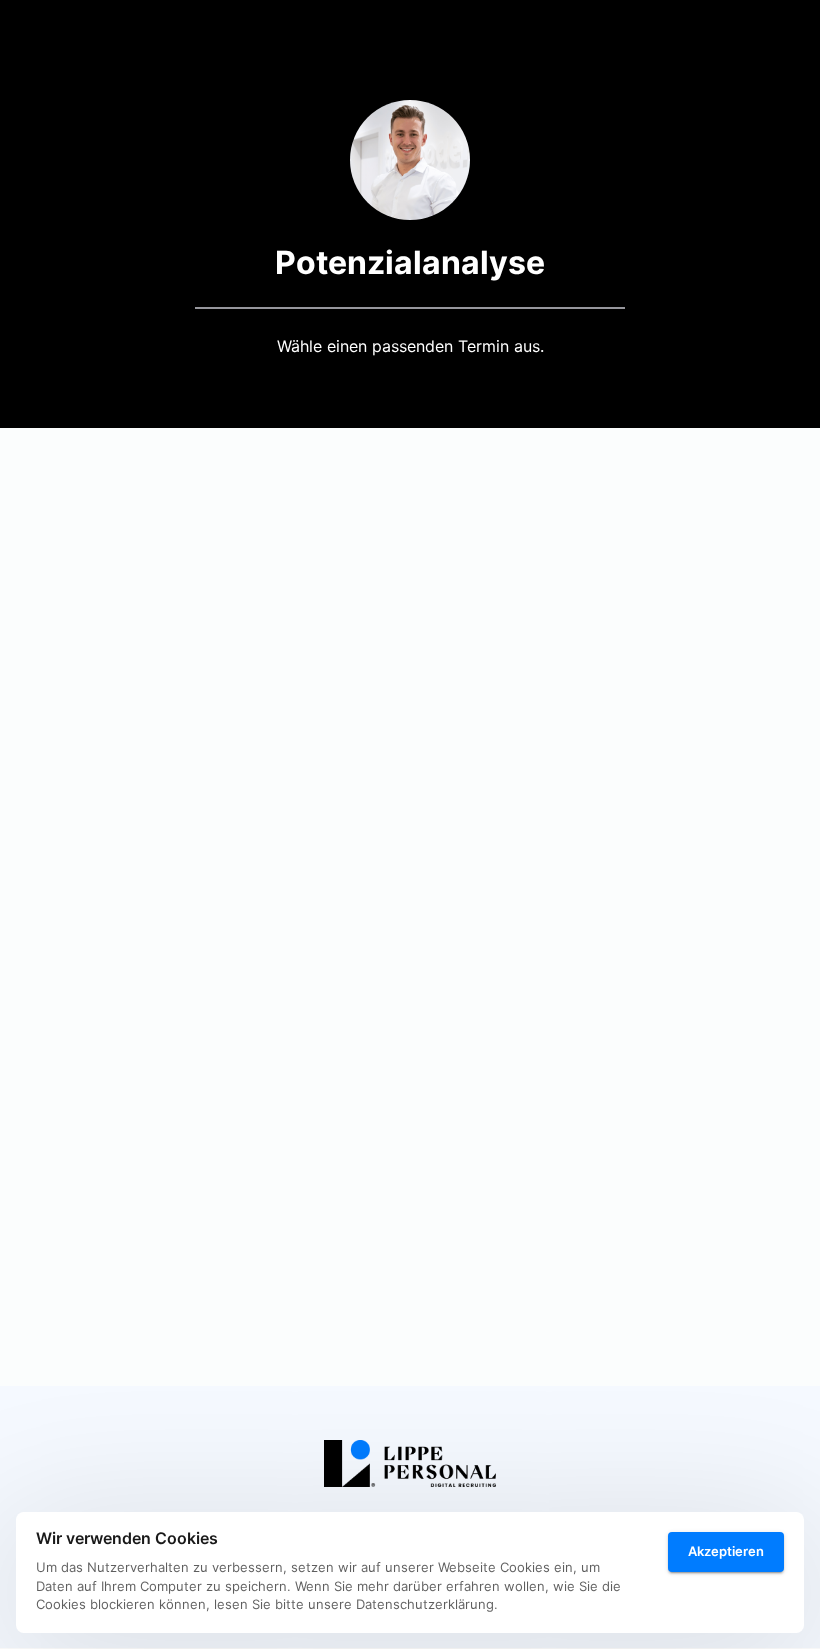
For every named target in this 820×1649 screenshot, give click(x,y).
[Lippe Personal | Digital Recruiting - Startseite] (410, 1463)
